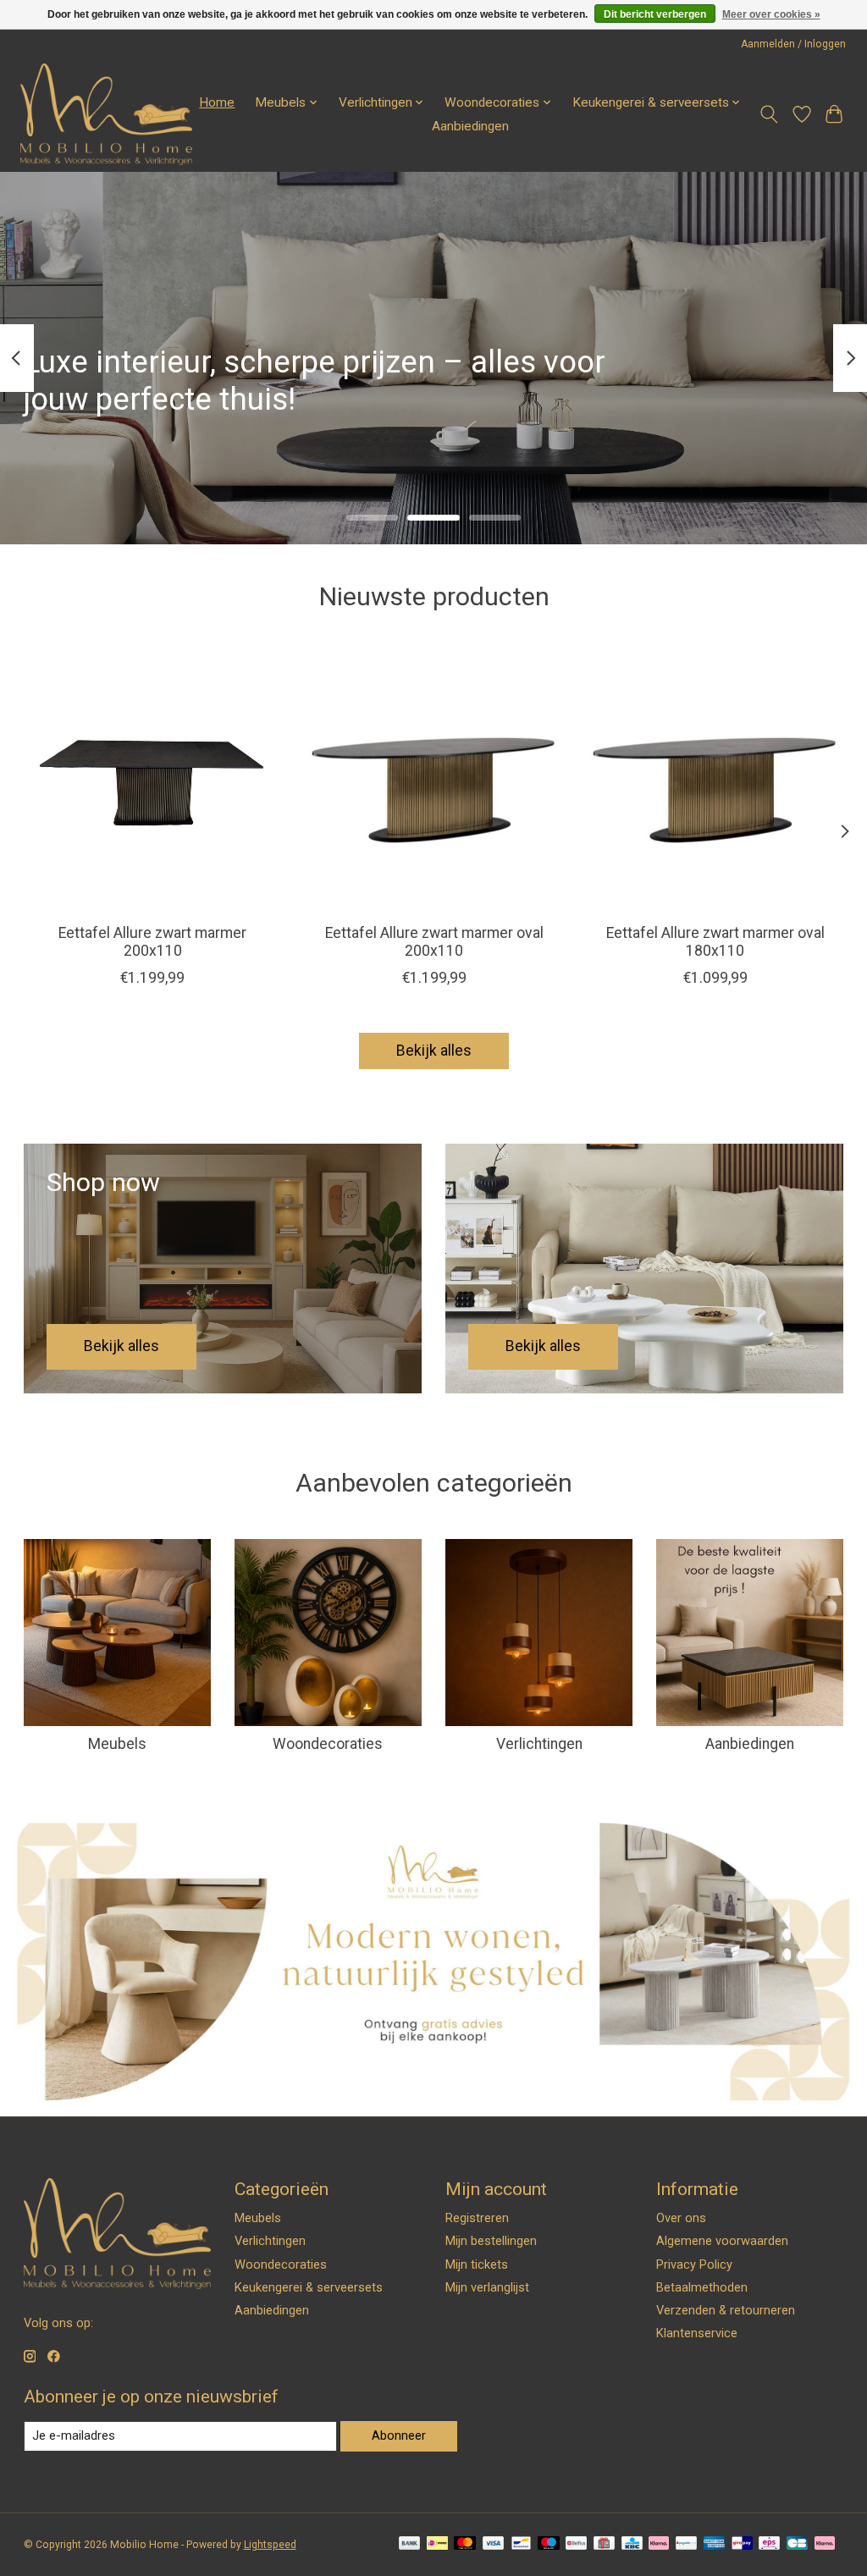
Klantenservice (697, 2333)
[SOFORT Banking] (659, 2544)
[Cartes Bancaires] (797, 2544)
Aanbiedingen (470, 126)
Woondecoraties (328, 1744)
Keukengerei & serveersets (309, 2287)
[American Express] (715, 2544)
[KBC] (632, 2544)
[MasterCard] (465, 2544)
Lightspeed (270, 2545)
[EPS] (769, 2544)
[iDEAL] (437, 2544)
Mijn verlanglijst (487, 2287)
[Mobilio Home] (106, 114)
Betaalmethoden (702, 2287)
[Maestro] (549, 2544)
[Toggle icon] (768, 114)
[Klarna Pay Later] (825, 2544)
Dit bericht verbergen (655, 14)
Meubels (117, 1744)
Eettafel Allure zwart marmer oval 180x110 (715, 942)
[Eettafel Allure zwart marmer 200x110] (153, 782)
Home (217, 102)
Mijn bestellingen (491, 2241)
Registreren (477, 2218)
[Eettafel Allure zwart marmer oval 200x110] (434, 782)
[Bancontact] (521, 2544)
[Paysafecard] (686, 2544)
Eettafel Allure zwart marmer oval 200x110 (433, 942)
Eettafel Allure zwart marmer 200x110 (152, 942)
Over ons (681, 2218)
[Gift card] (604, 2544)
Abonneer (399, 2435)
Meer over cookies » (771, 14)
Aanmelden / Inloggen (793, 44)
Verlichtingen (539, 1744)
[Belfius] (576, 2544)
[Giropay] (742, 2544)
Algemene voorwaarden (722, 2241)
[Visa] (494, 2544)
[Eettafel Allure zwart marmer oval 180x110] (715, 782)
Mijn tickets (477, 2264)
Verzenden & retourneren (726, 2310)
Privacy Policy (694, 2264)
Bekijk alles (434, 1051)
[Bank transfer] (410, 2544)
